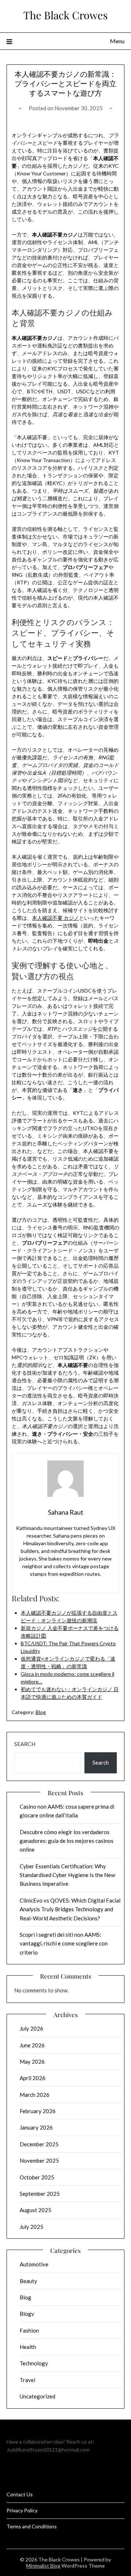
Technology (34, 2363)
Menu (117, 41)
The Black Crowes (65, 15)
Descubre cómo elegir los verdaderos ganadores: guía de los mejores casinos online (67, 1841)
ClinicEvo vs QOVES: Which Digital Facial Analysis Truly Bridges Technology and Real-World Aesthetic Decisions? (70, 1909)
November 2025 (39, 2160)
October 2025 (37, 2177)
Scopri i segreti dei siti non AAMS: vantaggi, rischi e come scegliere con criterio (64, 1943)
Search (25, 1744)
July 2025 (31, 2227)
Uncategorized (37, 2396)
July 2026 (31, 2028)
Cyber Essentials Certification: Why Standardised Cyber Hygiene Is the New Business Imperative (67, 1875)
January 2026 (36, 2127)
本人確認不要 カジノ (55, 918)
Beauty (28, 2281)
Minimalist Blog (43, 2566)
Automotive (34, 2264)
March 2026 (35, 2095)
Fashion (29, 2330)
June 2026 (32, 2045)
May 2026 (32, 2062)
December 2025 (39, 2144)
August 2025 (35, 2210)
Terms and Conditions (32, 2526)
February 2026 (38, 2111)
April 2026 (33, 2078)
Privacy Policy (22, 2510)
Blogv (27, 2314)
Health (28, 2347)
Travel (27, 2380)
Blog (41, 1712)
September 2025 (40, 2194)
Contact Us (20, 2494)
